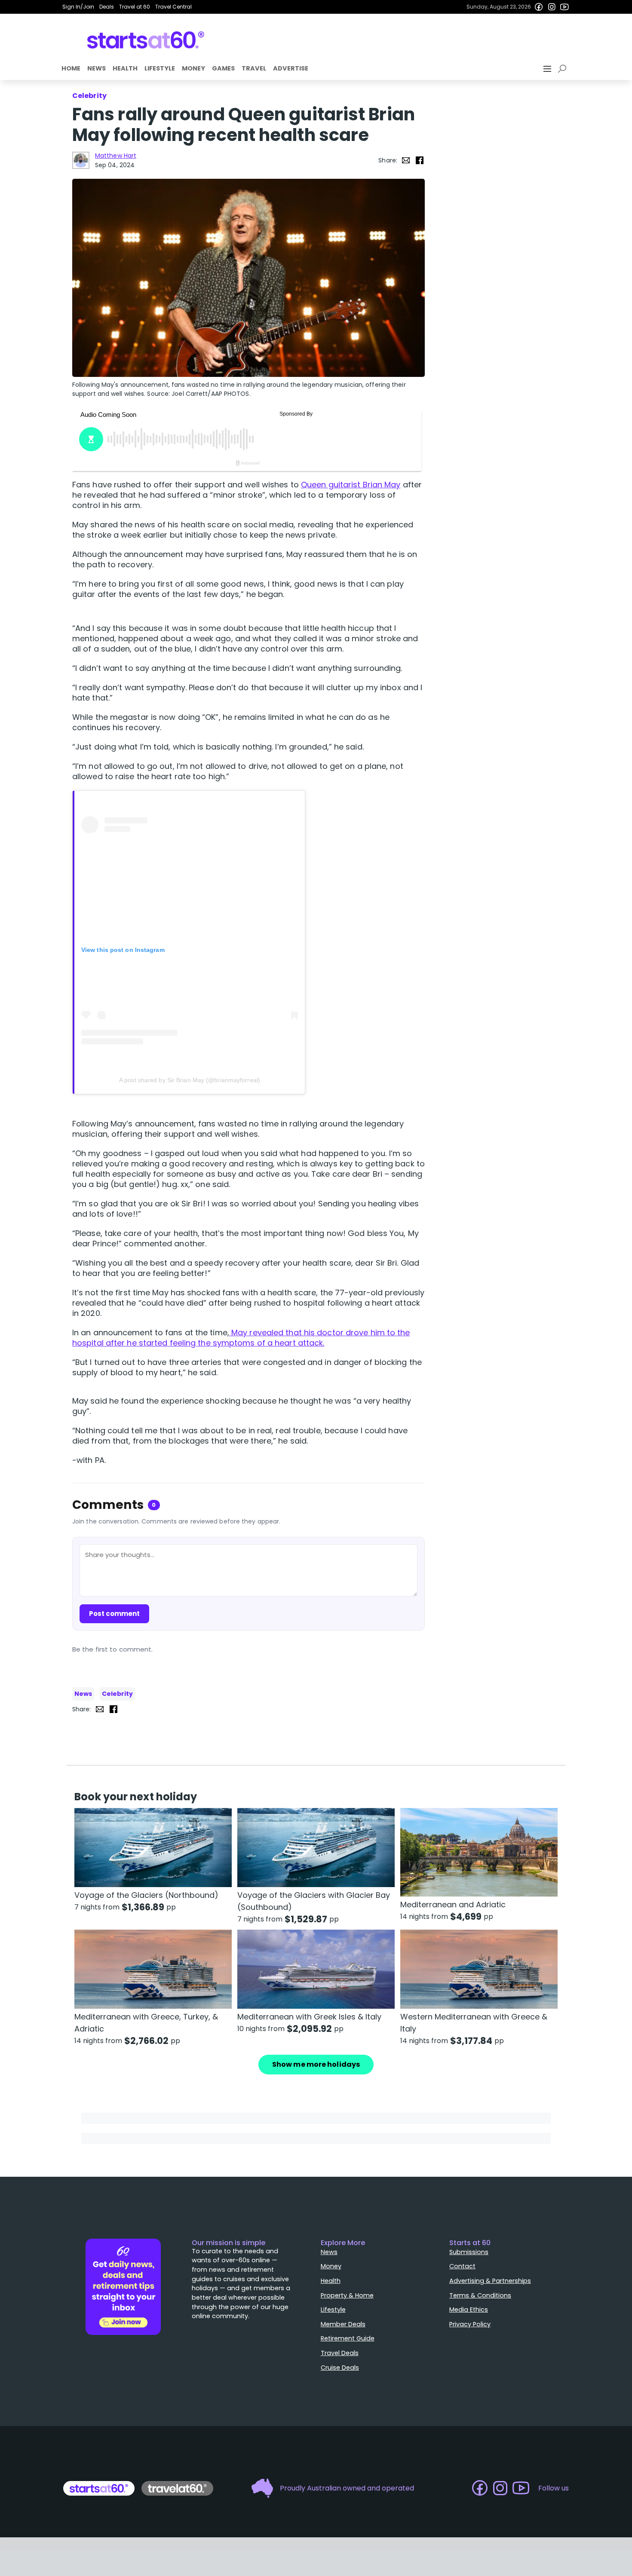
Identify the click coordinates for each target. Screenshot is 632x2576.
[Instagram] (552, 7)
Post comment (114, 1614)
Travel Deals (340, 2353)
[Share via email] (406, 160)
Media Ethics (469, 2310)
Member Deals (343, 2324)
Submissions (469, 2252)
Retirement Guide (348, 2338)
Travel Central (173, 7)
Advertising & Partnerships (490, 2281)
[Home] (146, 40)
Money (193, 68)
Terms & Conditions (480, 2295)
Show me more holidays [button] (316, 2064)
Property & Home (347, 2295)
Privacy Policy (470, 2324)
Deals (107, 7)
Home (71, 68)
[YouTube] (565, 7)
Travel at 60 (135, 7)
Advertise (291, 68)
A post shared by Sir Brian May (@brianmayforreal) (190, 1080)
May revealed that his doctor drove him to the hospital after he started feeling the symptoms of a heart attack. (241, 1338)
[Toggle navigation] (548, 69)
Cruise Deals (340, 2368)
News (97, 68)
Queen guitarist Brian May (351, 485)
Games (223, 68)
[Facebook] (539, 7)
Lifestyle (160, 68)
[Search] (564, 69)
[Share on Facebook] (420, 160)
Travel (254, 68)
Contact (462, 2266)
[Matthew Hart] (81, 160)
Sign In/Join (78, 7)
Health (125, 68)
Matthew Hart (116, 156)
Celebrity (117, 1694)
